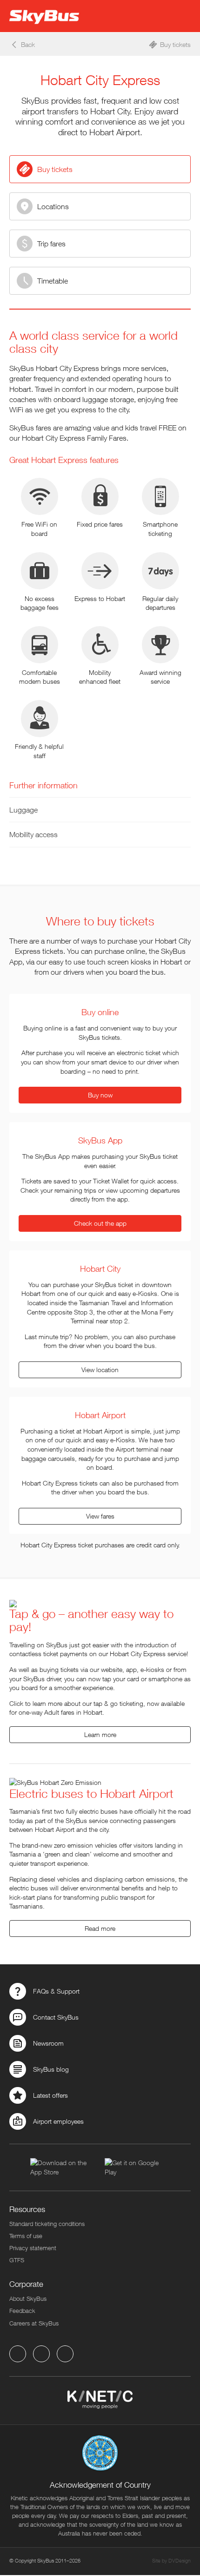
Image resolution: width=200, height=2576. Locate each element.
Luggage (23, 810)
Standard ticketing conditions (47, 2224)
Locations (53, 206)
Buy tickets (175, 44)
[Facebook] (18, 2354)
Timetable (53, 281)
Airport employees (58, 2121)
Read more (100, 1928)
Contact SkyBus (56, 2017)
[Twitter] (41, 2354)
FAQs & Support (56, 1991)
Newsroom (48, 2043)
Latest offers (50, 2095)
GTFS (17, 2260)
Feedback (22, 2311)
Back (28, 44)
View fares (100, 1516)
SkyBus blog (51, 2069)
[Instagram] (65, 2354)
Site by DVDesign (171, 2560)
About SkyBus (28, 2299)
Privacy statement (33, 2248)
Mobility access (33, 834)
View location (100, 1370)
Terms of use (26, 2236)
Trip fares (51, 244)
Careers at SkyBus (34, 2323)
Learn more (100, 1734)
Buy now (100, 1095)
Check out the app (100, 1223)
